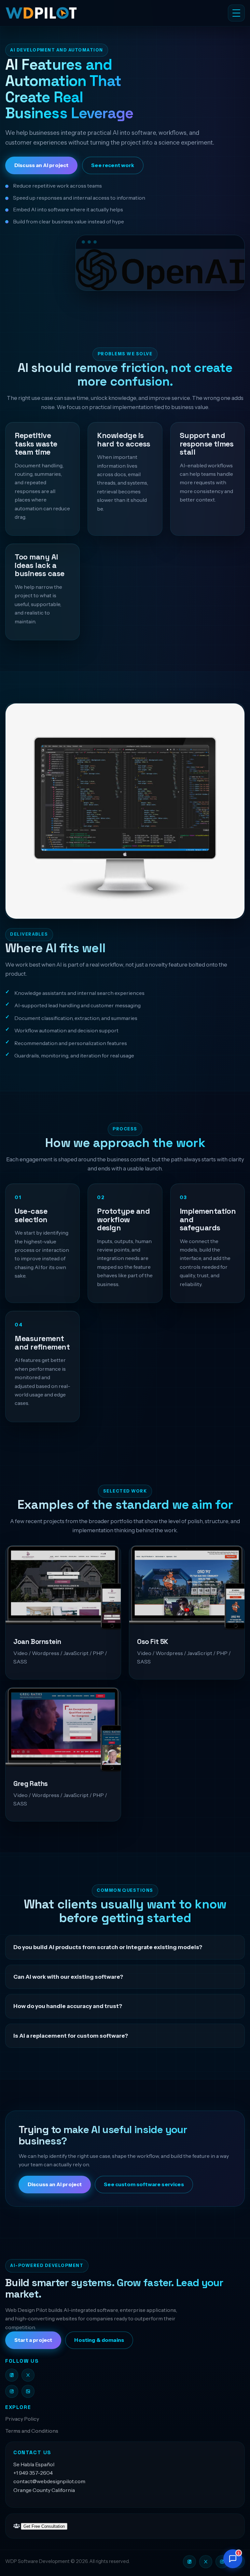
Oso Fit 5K (153, 1642)
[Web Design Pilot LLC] (77, 13)
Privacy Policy (22, 2419)
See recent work (113, 165)
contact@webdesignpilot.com (49, 2481)
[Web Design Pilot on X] (28, 2375)
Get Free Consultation (44, 2526)
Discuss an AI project (41, 165)
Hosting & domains (99, 2340)
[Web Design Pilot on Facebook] (12, 2375)
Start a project (33, 2340)
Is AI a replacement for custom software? (71, 2036)
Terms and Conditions (32, 2431)
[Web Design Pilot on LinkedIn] (28, 2391)
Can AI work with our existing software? (68, 1977)
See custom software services (144, 2184)
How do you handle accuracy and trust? (68, 2006)
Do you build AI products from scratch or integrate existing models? (108, 1947)
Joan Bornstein (37, 1642)
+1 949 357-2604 (33, 2473)
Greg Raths (31, 1784)
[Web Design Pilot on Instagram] (12, 2391)
